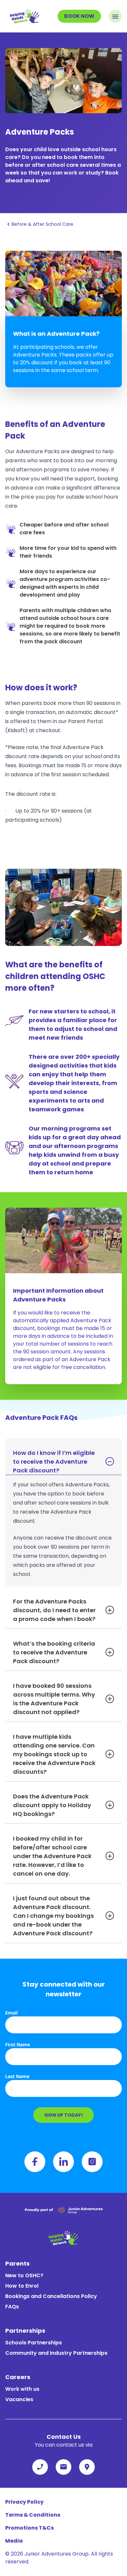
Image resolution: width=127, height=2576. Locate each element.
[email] (63, 2467)
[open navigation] (115, 16)
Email (11, 2013)
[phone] (40, 2467)
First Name (18, 2044)
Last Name (17, 2076)
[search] (87, 2467)
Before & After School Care (42, 224)
